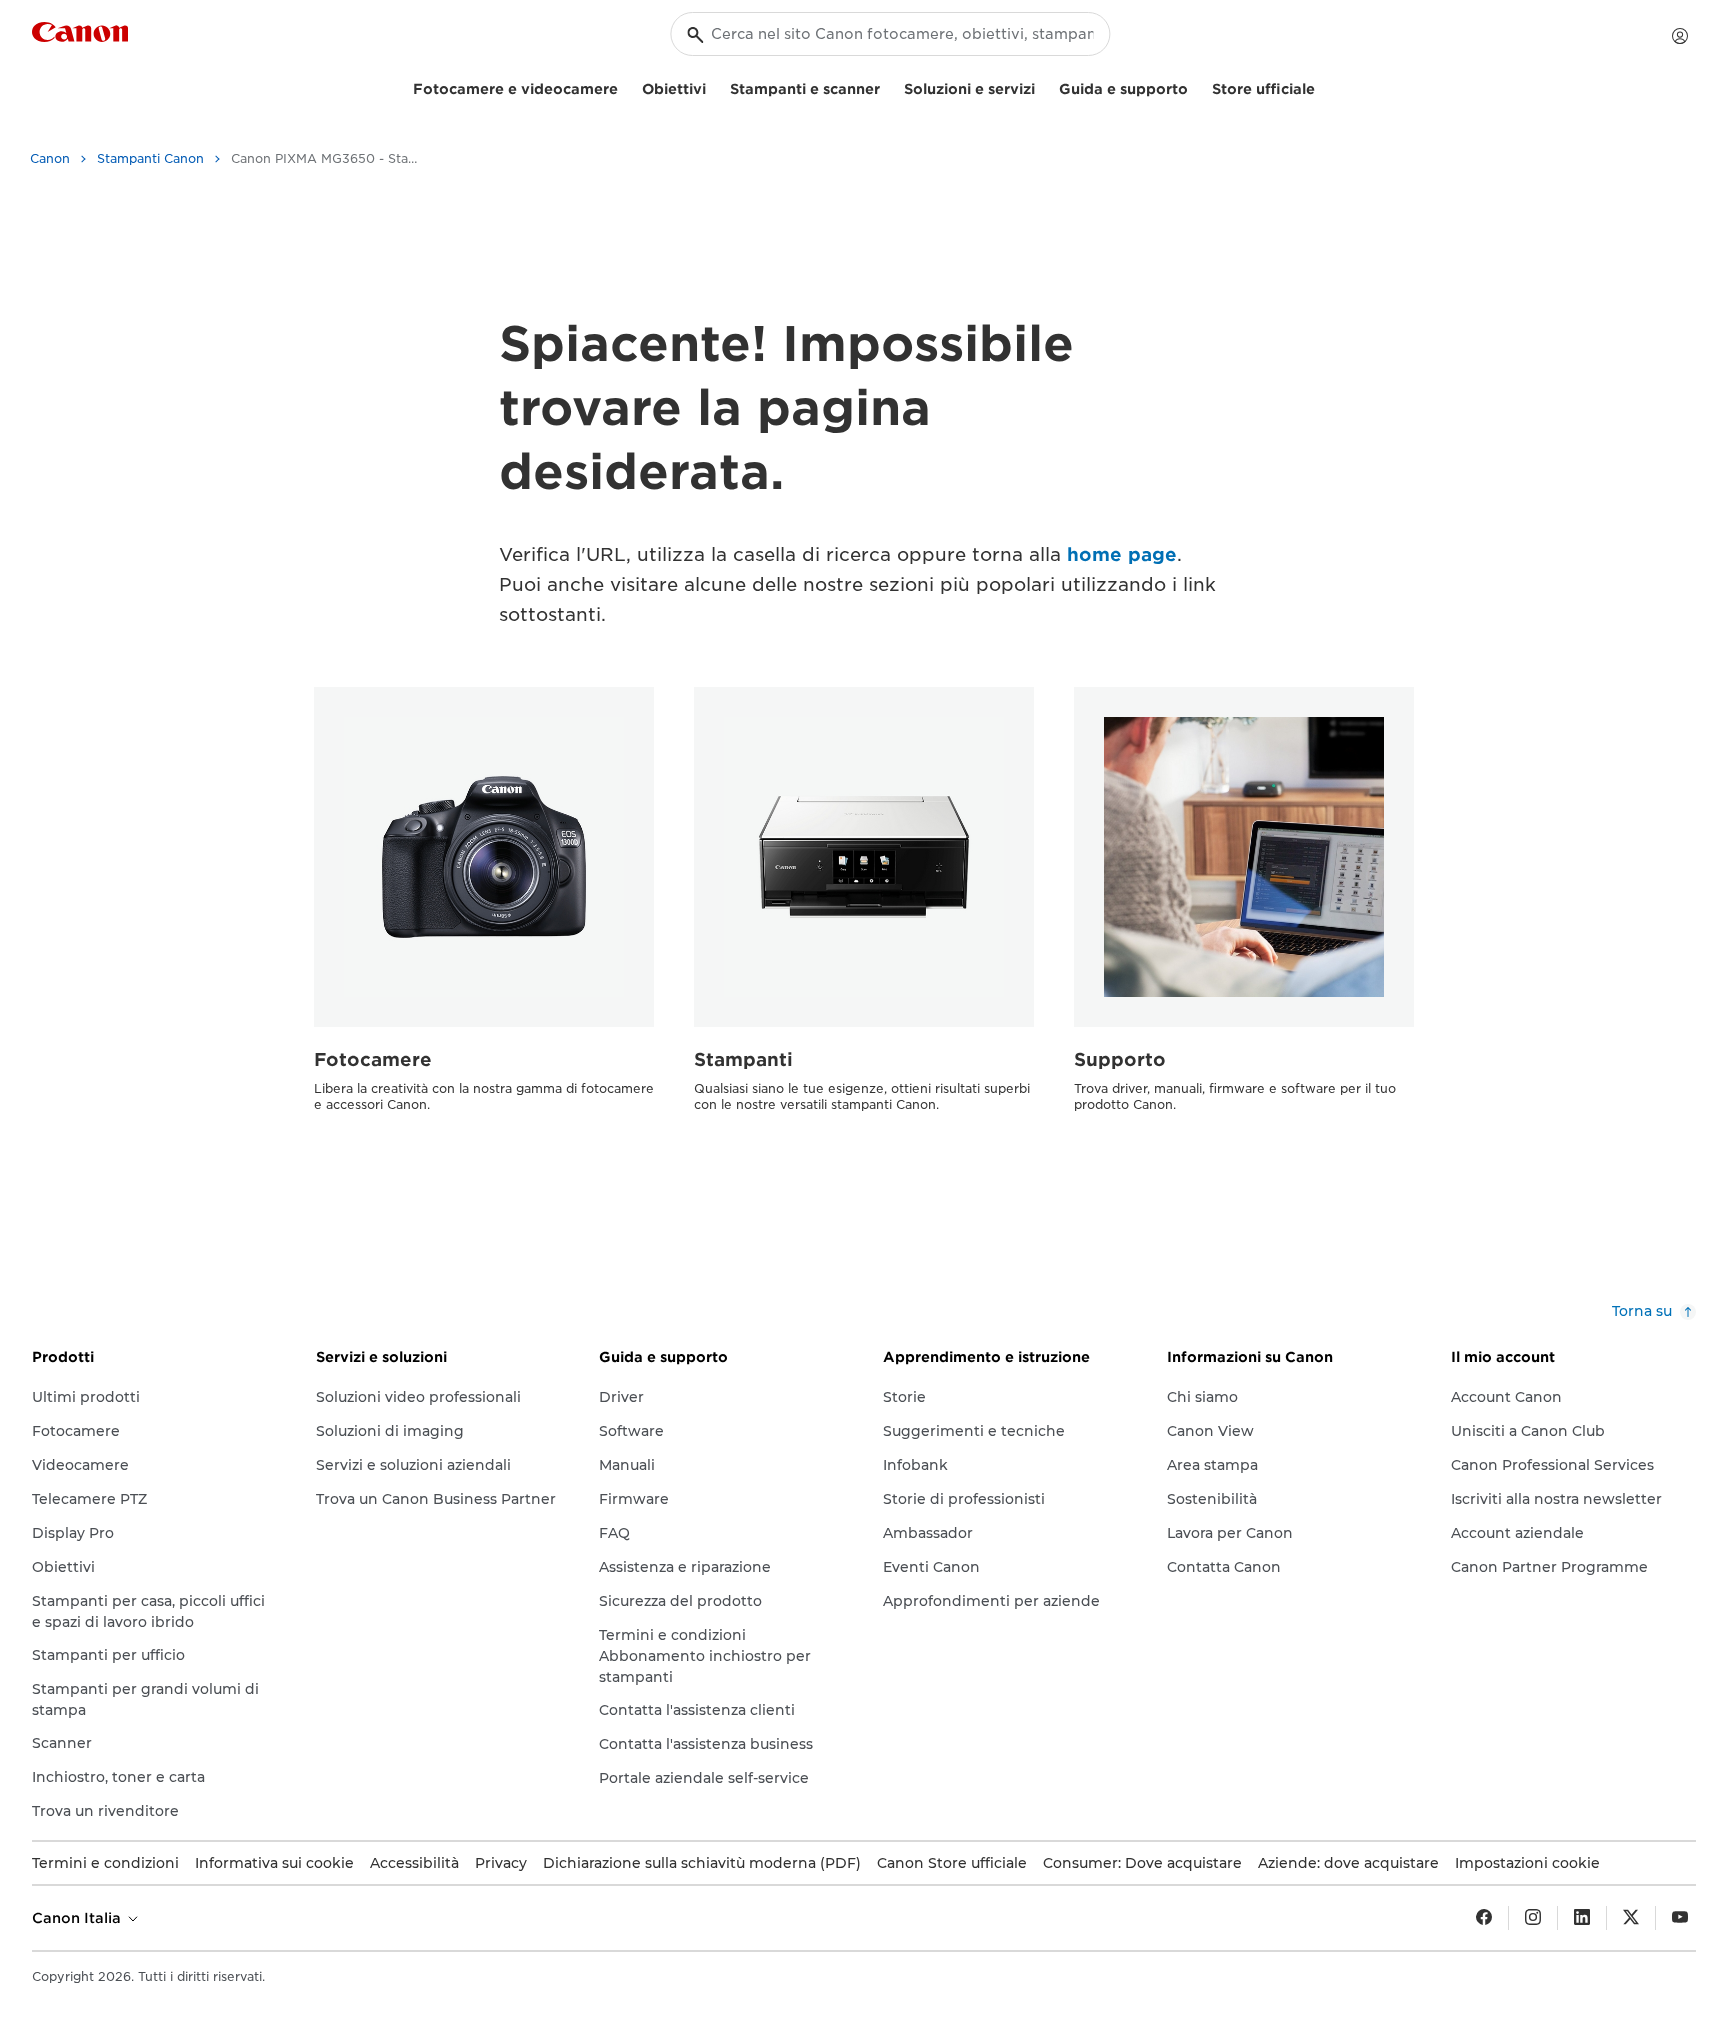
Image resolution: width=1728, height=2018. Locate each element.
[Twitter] (1631, 1918)
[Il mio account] (1680, 36)
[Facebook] (1484, 1918)
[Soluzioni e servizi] (1043, 86)
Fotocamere (373, 1059)
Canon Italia (78, 1918)
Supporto (1120, 1059)
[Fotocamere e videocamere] (626, 86)
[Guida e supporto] (1196, 86)
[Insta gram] (1533, 1918)
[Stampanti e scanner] (888, 86)
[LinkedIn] (1582, 1918)
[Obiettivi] (714, 86)
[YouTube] (1680, 1918)
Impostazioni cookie (1527, 1863)
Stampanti (743, 1059)
